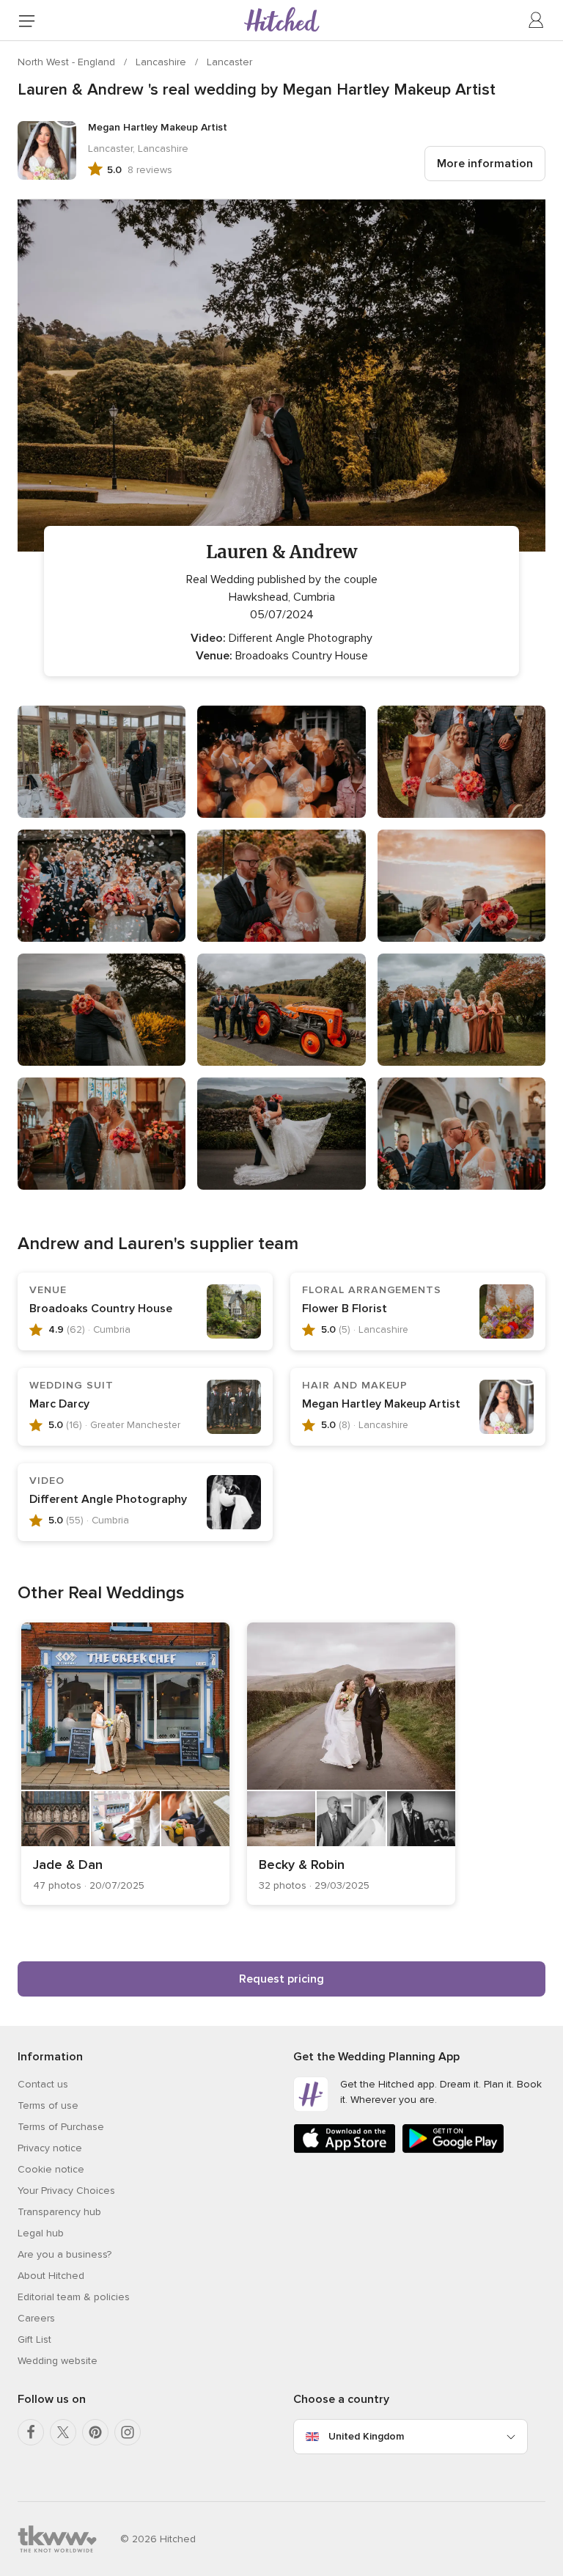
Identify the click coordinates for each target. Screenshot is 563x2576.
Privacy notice (50, 2148)
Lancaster (229, 62)
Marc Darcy (59, 1404)
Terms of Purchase (61, 2127)
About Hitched (51, 2276)
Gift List (34, 2339)
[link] (125, 1764)
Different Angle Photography (108, 1499)
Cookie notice (51, 2169)
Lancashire (162, 62)
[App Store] (345, 2150)
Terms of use (48, 2105)
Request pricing (281, 1979)
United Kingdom (366, 2436)
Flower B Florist (345, 1309)
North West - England (68, 62)
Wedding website (58, 2361)
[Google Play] (453, 2150)
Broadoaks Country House (101, 1309)
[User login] (537, 21)
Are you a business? (65, 2254)
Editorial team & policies (74, 2297)
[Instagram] (128, 2432)
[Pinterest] (95, 2432)
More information (485, 164)
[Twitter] (63, 2432)
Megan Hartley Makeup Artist (381, 1404)
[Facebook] (31, 2432)
